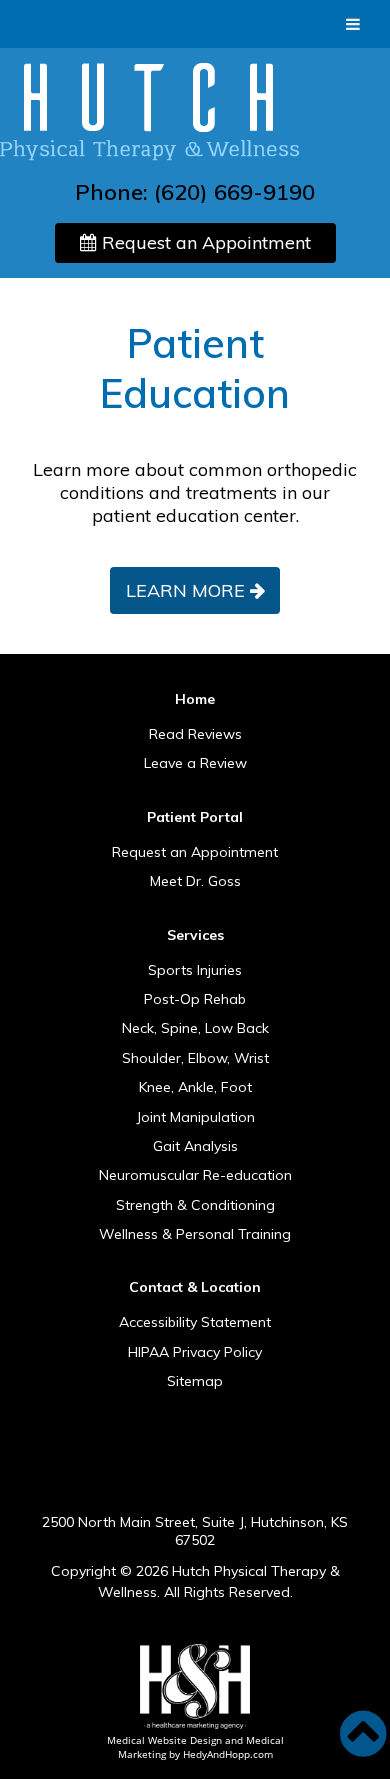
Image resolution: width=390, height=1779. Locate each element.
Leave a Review (195, 764)
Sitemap (195, 1382)
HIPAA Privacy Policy (195, 1353)
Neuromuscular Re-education (195, 1176)
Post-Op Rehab (195, 1000)
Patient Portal (195, 817)
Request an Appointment (204, 242)
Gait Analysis (195, 1147)
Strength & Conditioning (195, 1206)
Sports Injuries (195, 971)
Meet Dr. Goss (195, 882)
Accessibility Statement (195, 1323)
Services (195, 935)
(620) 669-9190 (234, 192)
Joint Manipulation (195, 1118)
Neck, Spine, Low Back (195, 1029)
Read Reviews (195, 735)
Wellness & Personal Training (195, 1235)
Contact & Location (195, 1287)
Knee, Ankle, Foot (195, 1088)
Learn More (185, 590)
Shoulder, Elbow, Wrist (195, 1059)
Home (195, 699)
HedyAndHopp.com (228, 1754)
